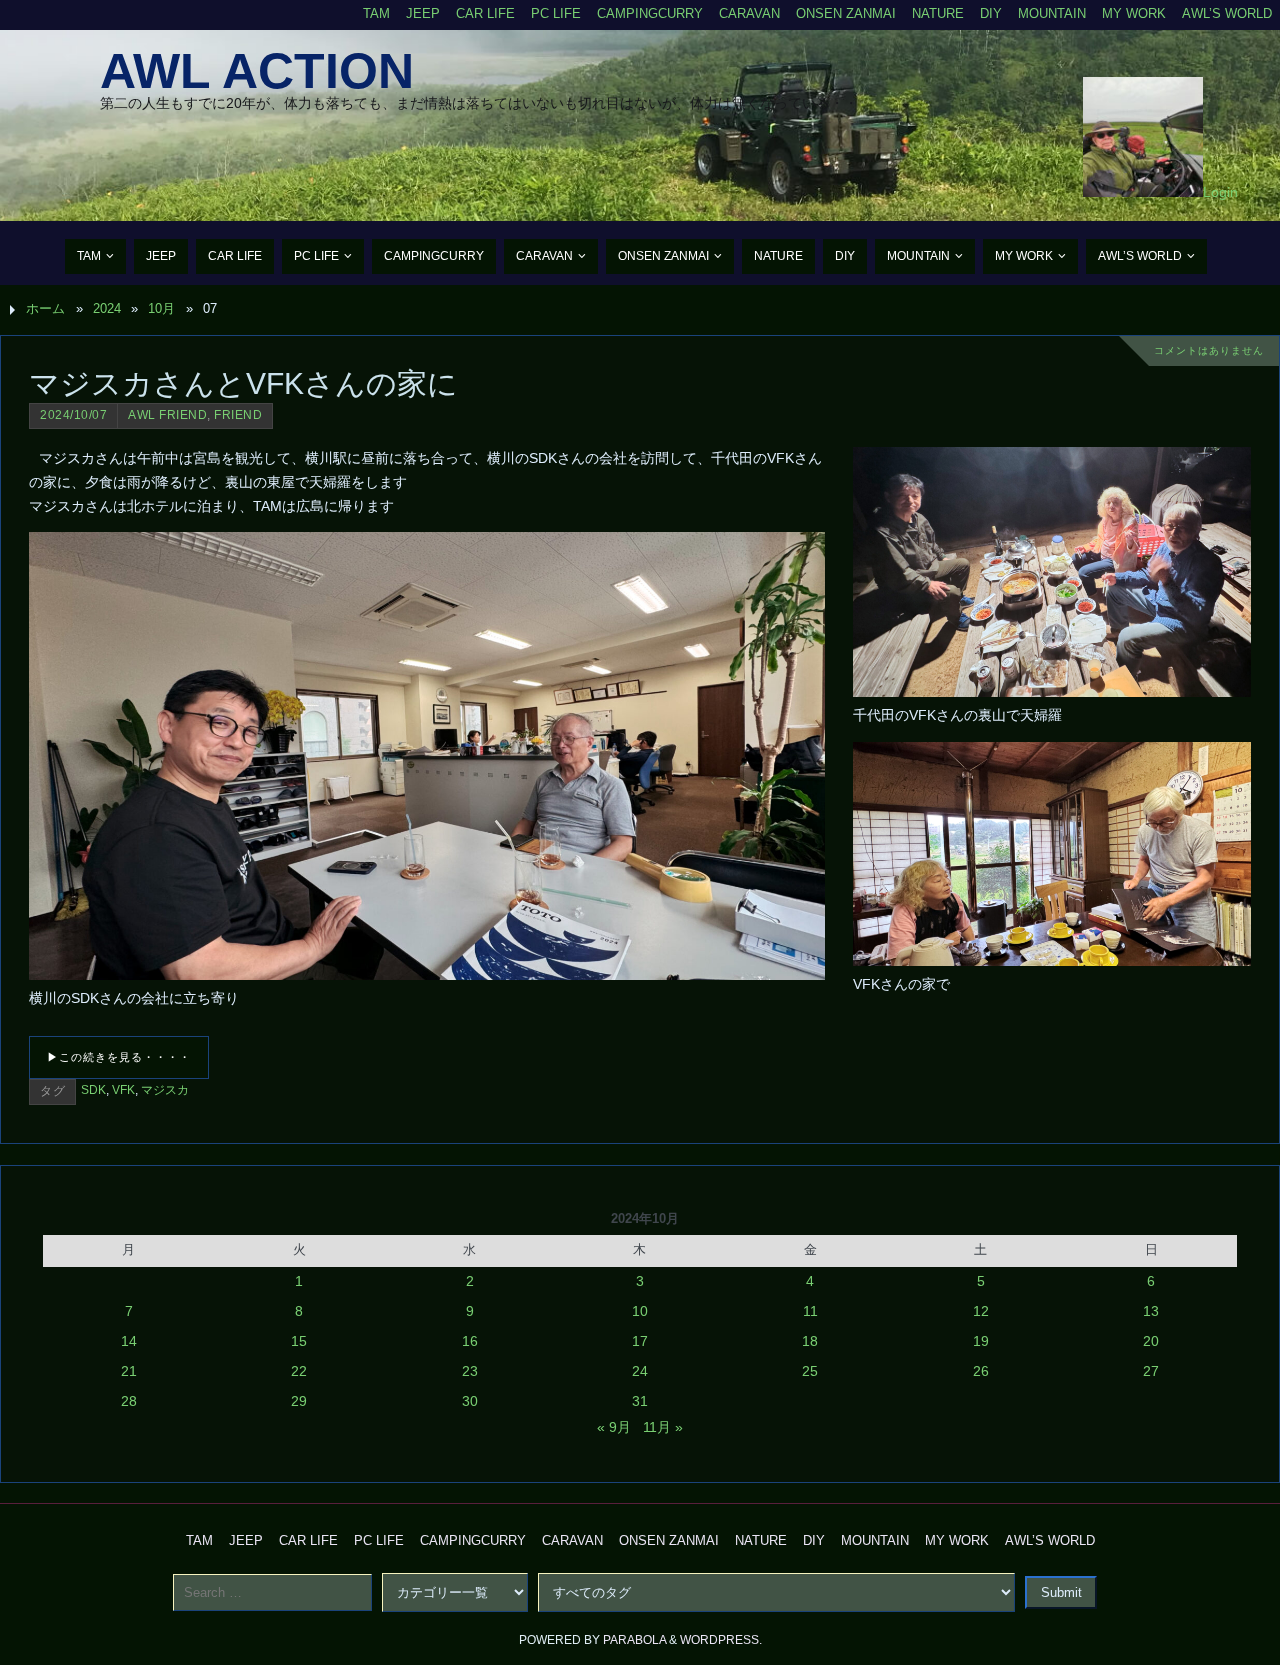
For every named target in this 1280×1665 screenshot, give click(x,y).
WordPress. (721, 1640)
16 (470, 1341)
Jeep (423, 14)
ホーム (45, 309)
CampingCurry (650, 14)
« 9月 (614, 1427)
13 (1151, 1311)
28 (129, 1401)
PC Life (556, 14)
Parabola (634, 1640)
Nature (938, 14)
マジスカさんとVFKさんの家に (243, 383)
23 (470, 1371)
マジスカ (165, 1090)
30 (470, 1401)
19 (981, 1341)
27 (1151, 1371)
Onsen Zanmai (846, 14)
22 (299, 1371)
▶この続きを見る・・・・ (119, 1057)
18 (810, 1341)
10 (640, 1311)
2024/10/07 (73, 415)
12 (981, 1311)
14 (129, 1341)
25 (810, 1371)
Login (1220, 192)
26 (981, 1371)
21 (129, 1371)
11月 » (663, 1427)
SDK (93, 1090)
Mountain (1052, 14)
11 (810, 1311)
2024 (107, 309)
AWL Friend (167, 415)
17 (640, 1341)
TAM (376, 14)
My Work (1134, 14)
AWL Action (257, 71)
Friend (238, 415)
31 (640, 1401)
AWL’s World (1227, 14)
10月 (161, 309)
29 (299, 1401)
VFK (123, 1090)
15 (299, 1341)
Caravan (749, 14)
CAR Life (485, 14)
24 (640, 1371)
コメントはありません (1209, 350)
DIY (991, 14)
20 (1151, 1341)
